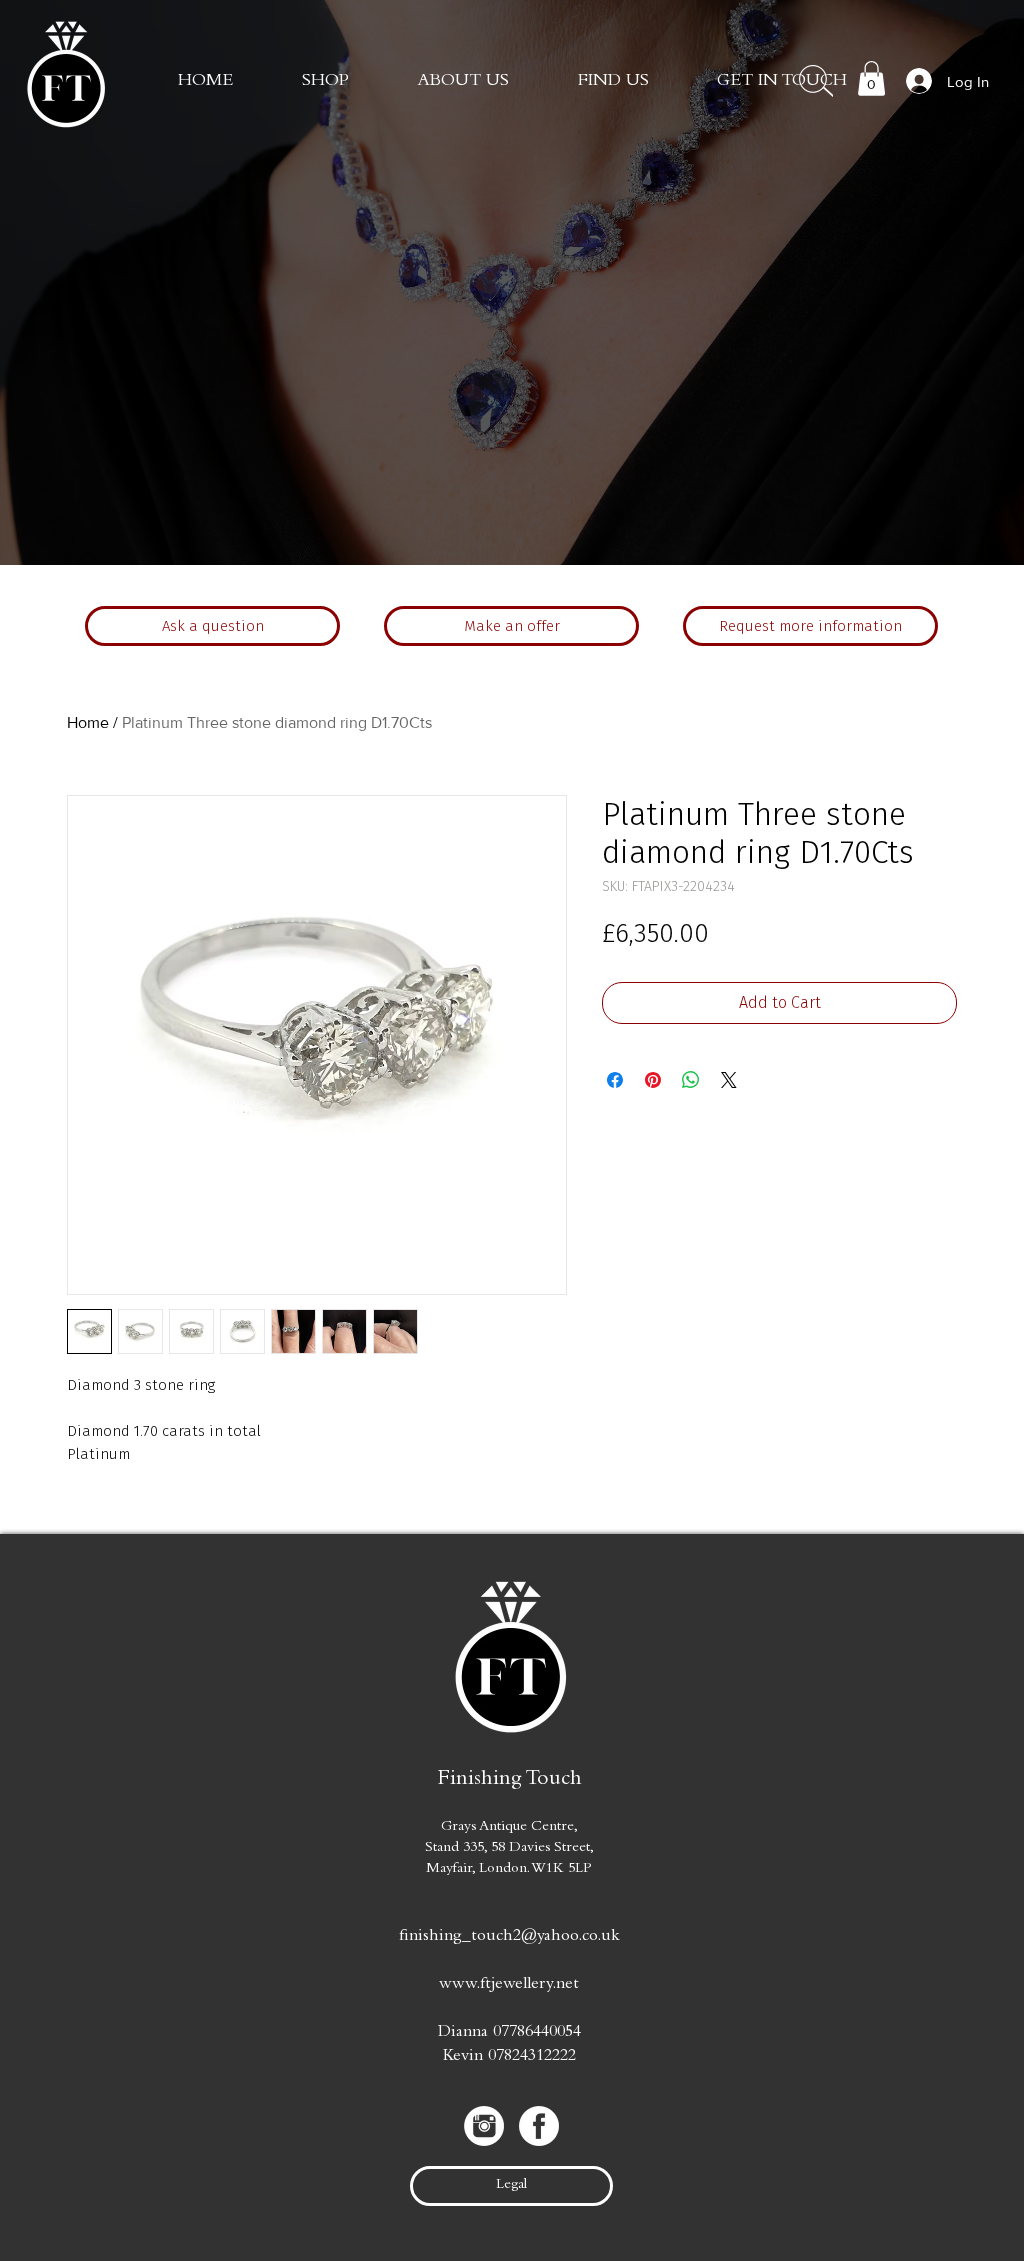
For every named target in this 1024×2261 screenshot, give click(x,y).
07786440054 (537, 2033)
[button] (782, 82)
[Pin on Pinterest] (653, 1080)
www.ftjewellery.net (509, 1985)
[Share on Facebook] (615, 1080)
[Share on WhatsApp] (691, 1080)
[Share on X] (729, 1080)
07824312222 (532, 2057)
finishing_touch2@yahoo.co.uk (509, 1937)
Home (88, 722)
